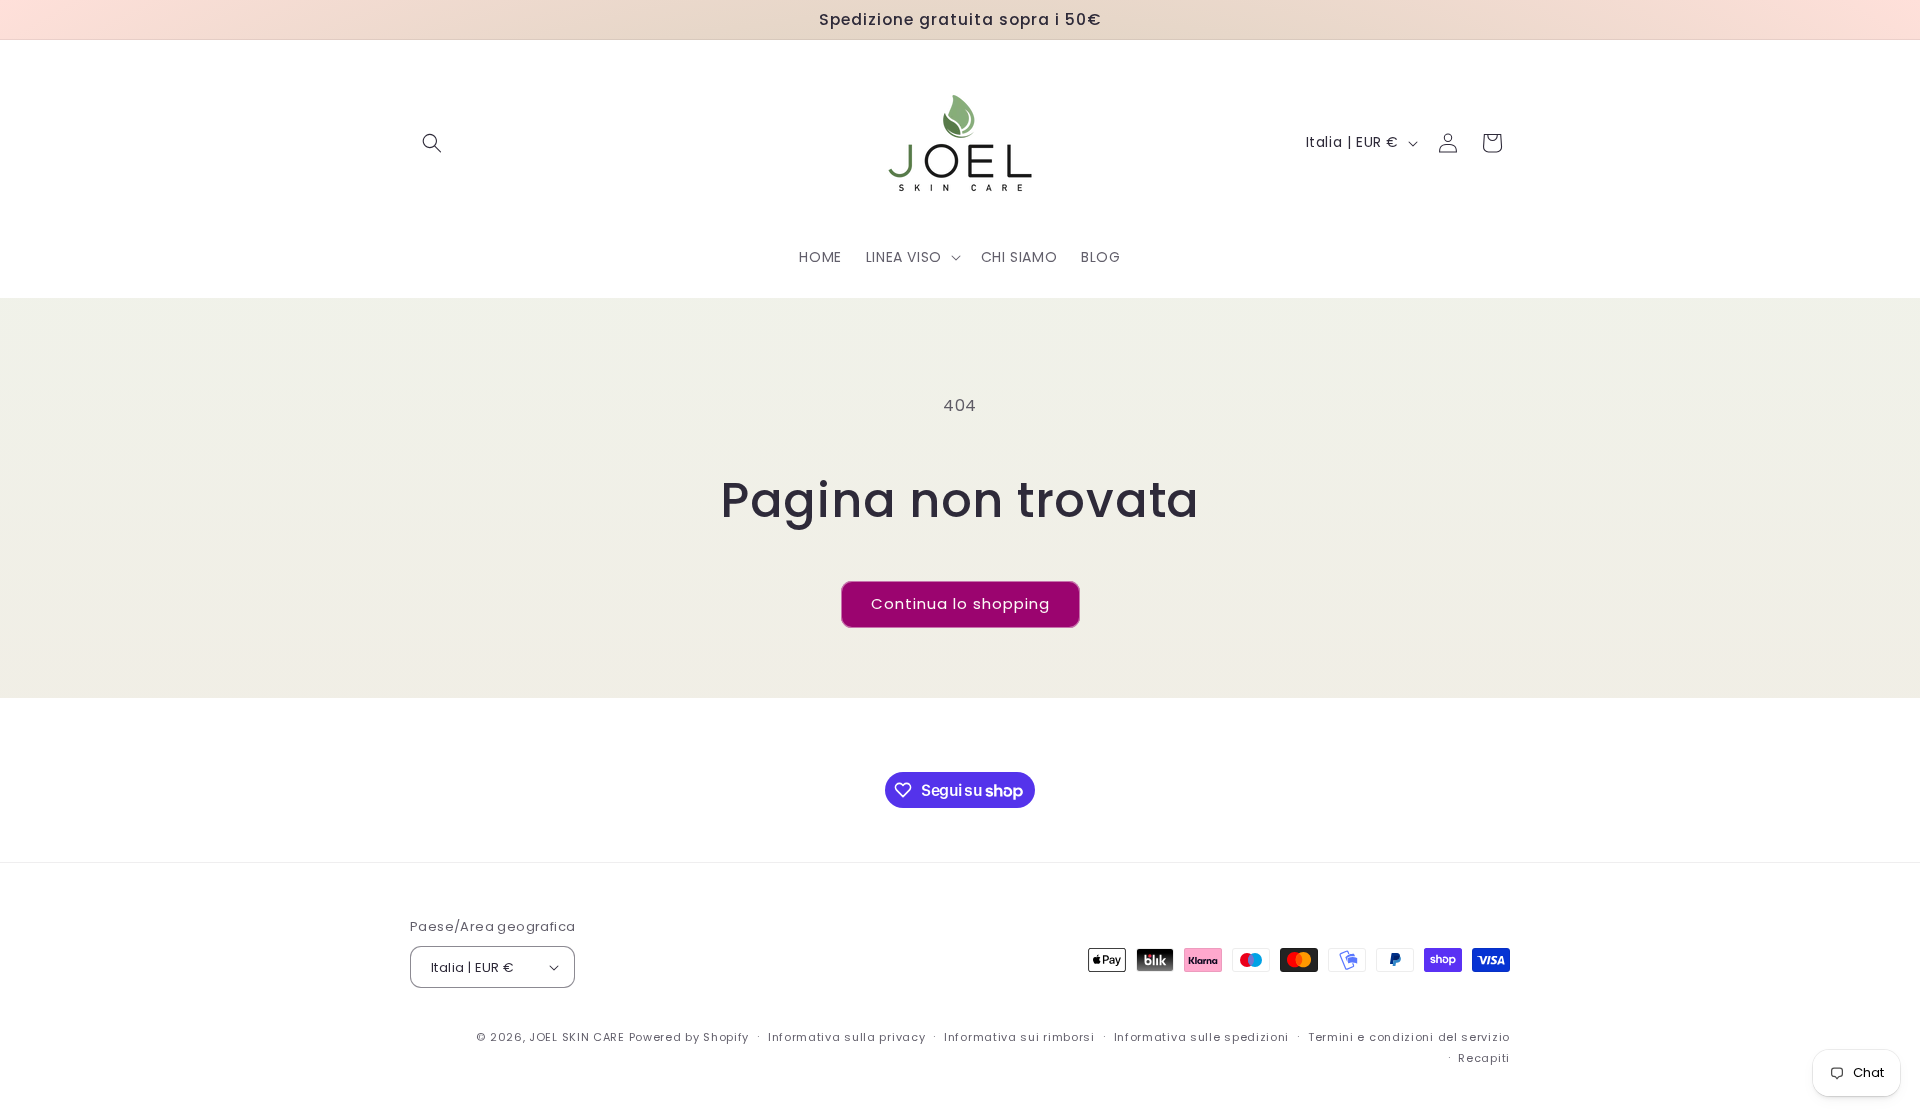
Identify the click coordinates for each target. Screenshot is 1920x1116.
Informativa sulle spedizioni (1202, 1037)
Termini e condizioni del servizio (1409, 1037)
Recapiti (1484, 1058)
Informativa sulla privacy (847, 1037)
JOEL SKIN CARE (577, 1037)
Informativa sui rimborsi (1019, 1037)
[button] (432, 143)
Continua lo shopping (960, 603)
